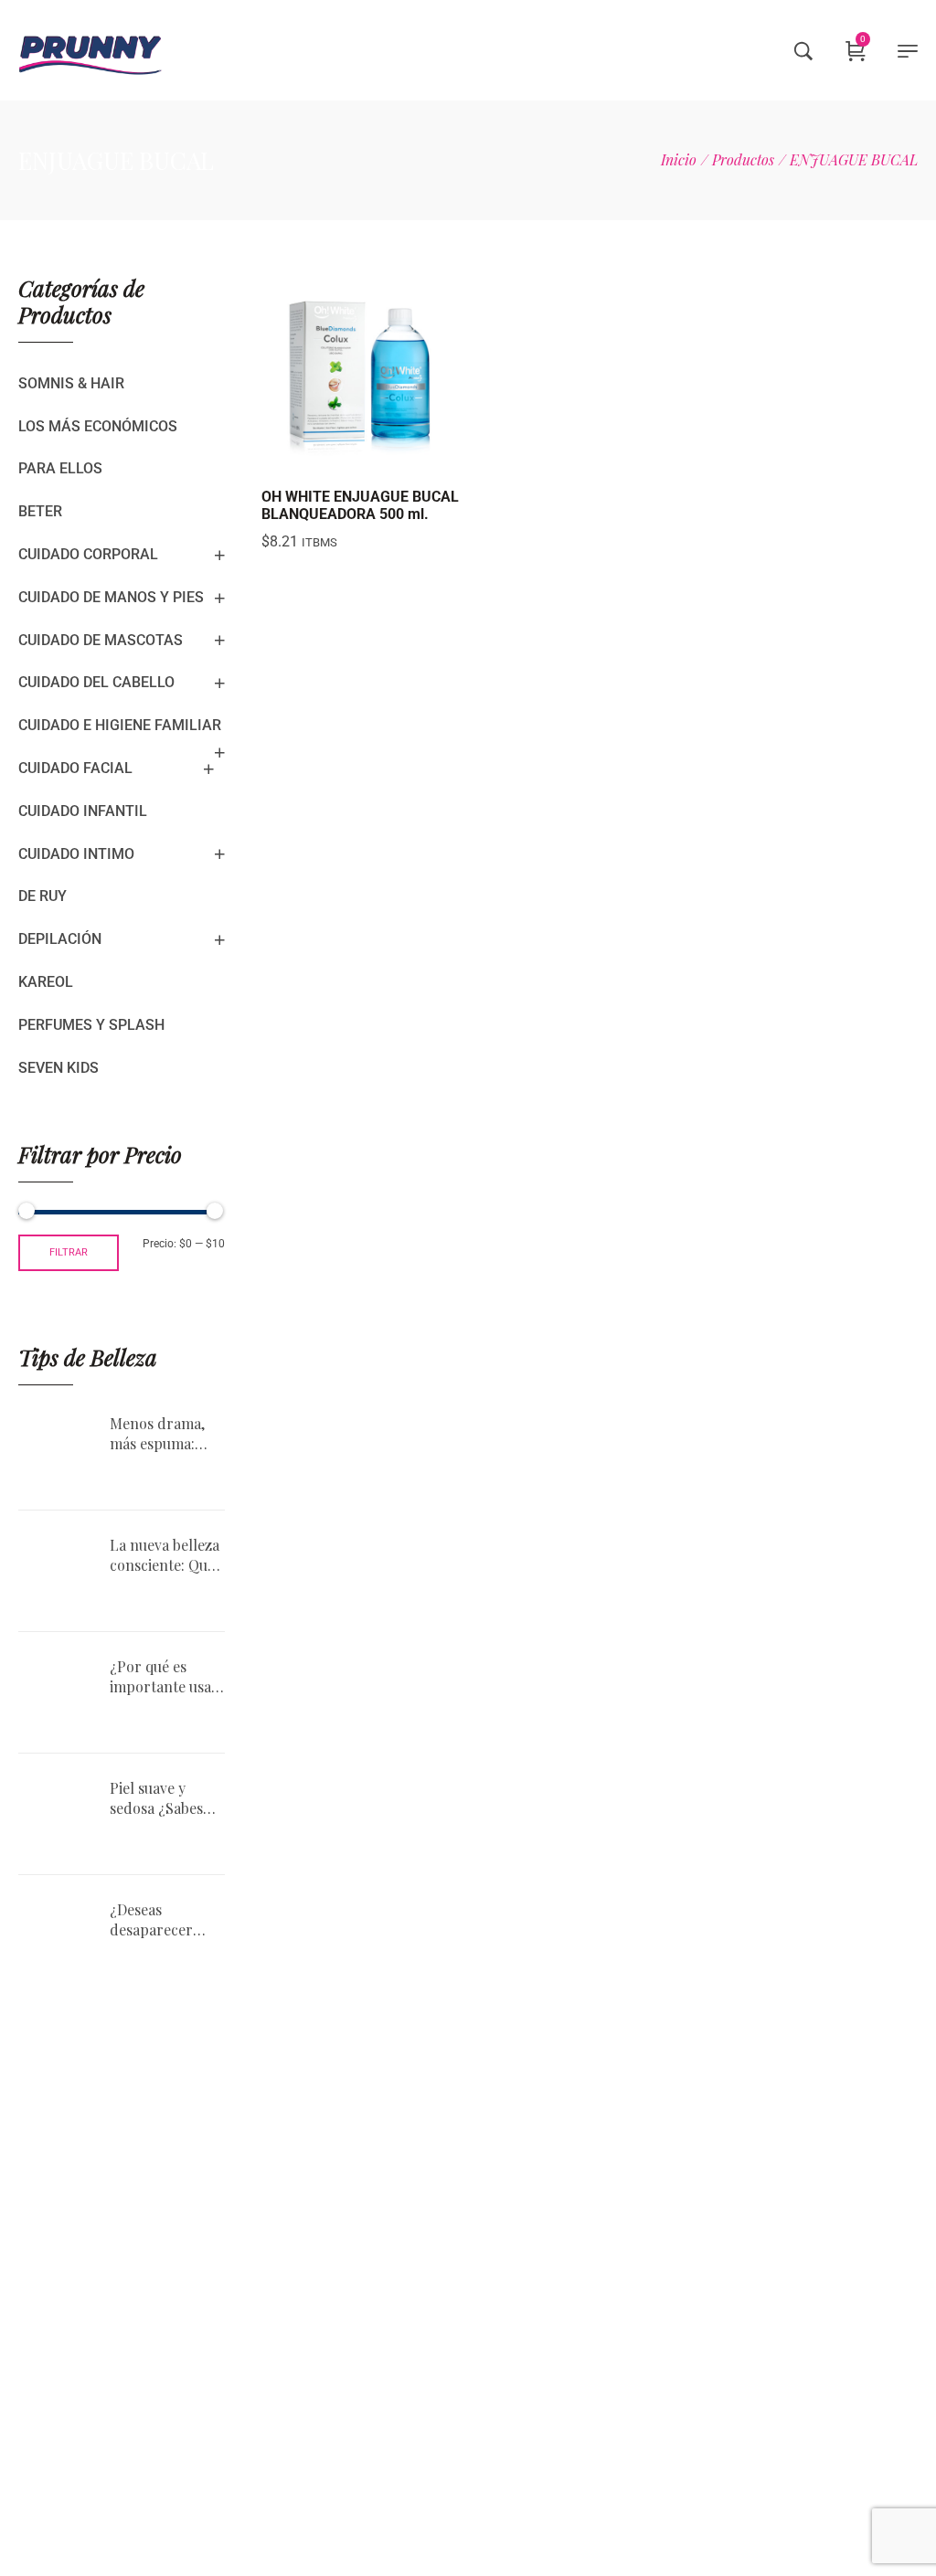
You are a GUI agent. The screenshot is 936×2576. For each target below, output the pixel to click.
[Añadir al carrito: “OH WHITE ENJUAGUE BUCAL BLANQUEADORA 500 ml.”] (316, 457)
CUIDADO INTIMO (76, 854)
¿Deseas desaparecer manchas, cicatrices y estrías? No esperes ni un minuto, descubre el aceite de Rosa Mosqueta (156, 1920)
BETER (40, 511)
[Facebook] (773, 2357)
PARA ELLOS (60, 468)
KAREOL (46, 982)
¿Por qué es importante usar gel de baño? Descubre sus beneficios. (164, 1677)
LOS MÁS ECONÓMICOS (98, 426)
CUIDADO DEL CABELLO (96, 682)
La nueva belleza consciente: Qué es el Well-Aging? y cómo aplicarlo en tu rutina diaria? (165, 1556)
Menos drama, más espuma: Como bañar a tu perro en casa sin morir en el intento (167, 1434)
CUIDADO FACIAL (75, 768)
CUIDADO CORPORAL (88, 554)
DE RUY (43, 896)
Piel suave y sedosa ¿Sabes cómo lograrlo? (162, 1799)
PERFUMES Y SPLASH (91, 1025)
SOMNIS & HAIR (71, 383)
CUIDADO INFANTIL (83, 811)
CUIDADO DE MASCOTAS (101, 640)
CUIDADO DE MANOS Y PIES (111, 597)
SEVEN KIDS (58, 1068)
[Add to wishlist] (408, 457)
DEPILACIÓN (60, 939)
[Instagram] (723, 2357)
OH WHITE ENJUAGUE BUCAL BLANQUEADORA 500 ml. (360, 505)
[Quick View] (362, 457)
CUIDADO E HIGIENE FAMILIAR (120, 725)
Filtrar (69, 1252)
